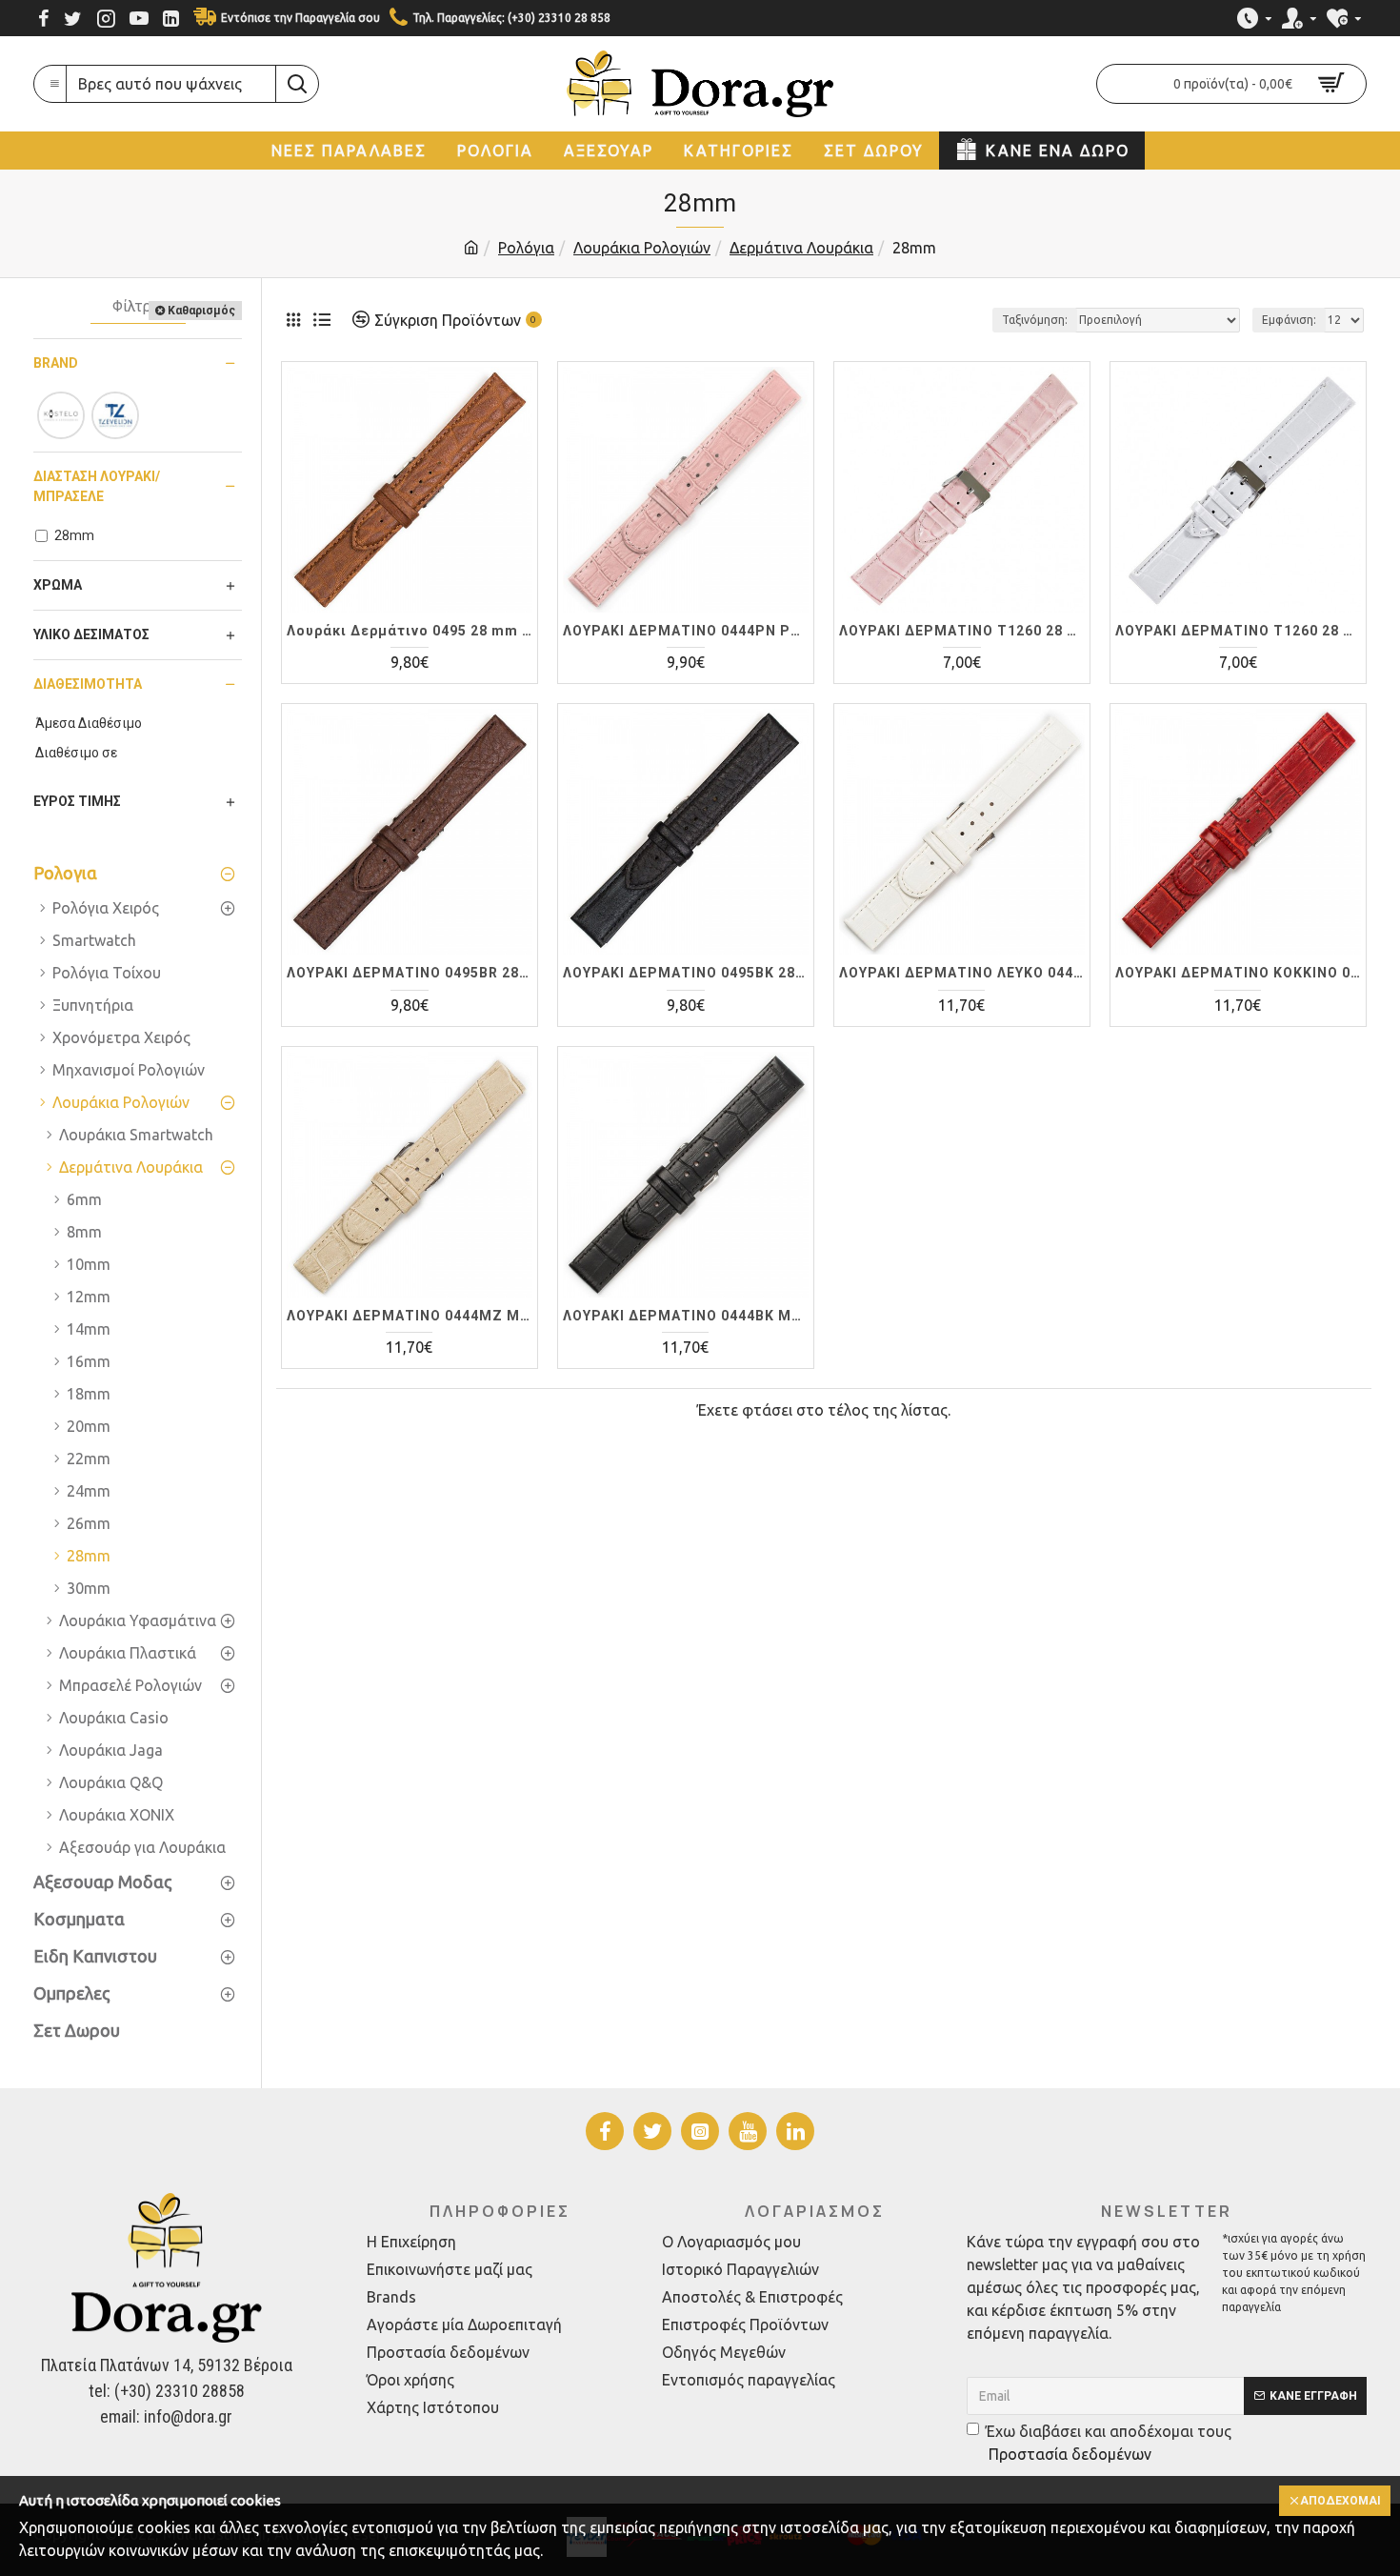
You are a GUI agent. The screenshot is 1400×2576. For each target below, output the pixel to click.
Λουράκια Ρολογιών (642, 248)
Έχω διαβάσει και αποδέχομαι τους (1109, 2443)
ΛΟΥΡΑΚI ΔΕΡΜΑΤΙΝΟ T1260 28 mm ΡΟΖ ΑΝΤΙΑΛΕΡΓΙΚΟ (962, 631)
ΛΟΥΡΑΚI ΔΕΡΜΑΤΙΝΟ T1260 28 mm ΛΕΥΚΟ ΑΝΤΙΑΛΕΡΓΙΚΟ (1238, 631)
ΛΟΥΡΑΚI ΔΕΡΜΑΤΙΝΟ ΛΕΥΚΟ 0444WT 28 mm (962, 973)
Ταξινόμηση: (1035, 320)
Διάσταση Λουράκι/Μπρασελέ (97, 486)
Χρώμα (58, 585)
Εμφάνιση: (1289, 320)
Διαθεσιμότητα (88, 684)
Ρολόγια (526, 248)
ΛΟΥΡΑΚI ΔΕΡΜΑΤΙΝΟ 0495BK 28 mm (686, 973)
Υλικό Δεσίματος (91, 634)
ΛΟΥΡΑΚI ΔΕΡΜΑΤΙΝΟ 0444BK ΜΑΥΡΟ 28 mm (686, 1316)
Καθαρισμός (201, 311)
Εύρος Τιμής (77, 801)
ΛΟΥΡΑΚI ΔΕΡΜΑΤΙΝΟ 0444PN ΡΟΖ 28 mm (686, 631)
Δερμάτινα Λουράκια (801, 248)
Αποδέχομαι (1340, 2501)
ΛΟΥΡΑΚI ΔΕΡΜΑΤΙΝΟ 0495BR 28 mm (410, 973)
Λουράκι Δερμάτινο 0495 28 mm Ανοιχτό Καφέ (410, 631)
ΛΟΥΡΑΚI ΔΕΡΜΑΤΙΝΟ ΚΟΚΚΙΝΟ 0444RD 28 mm (1238, 973)
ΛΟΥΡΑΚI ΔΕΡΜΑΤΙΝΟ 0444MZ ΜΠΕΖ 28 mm (410, 1316)
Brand (56, 363)
